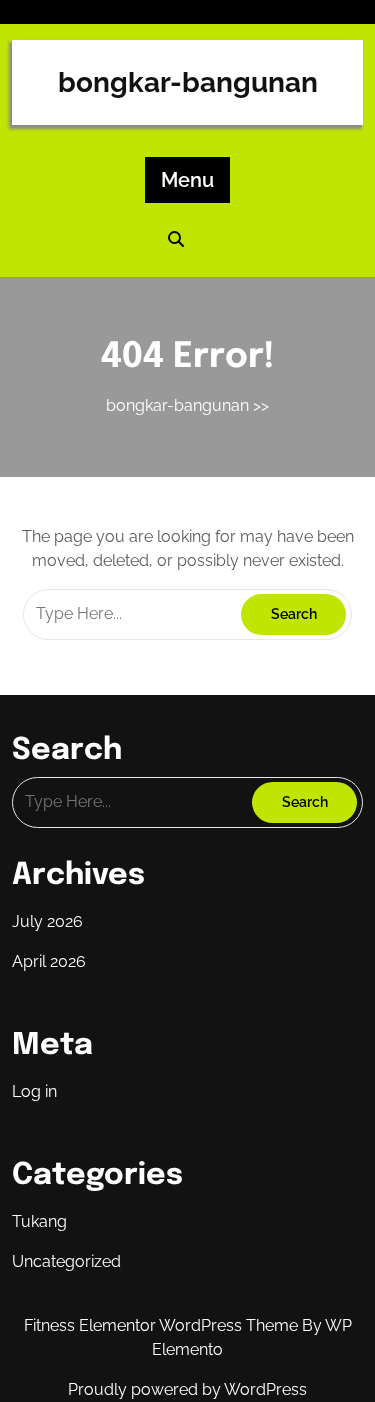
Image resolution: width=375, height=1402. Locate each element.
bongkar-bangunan (188, 82)
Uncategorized (66, 1261)
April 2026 (49, 961)
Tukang (39, 1221)
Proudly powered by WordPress (187, 1389)
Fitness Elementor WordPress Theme (163, 1325)
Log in (34, 1091)
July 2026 (47, 921)
